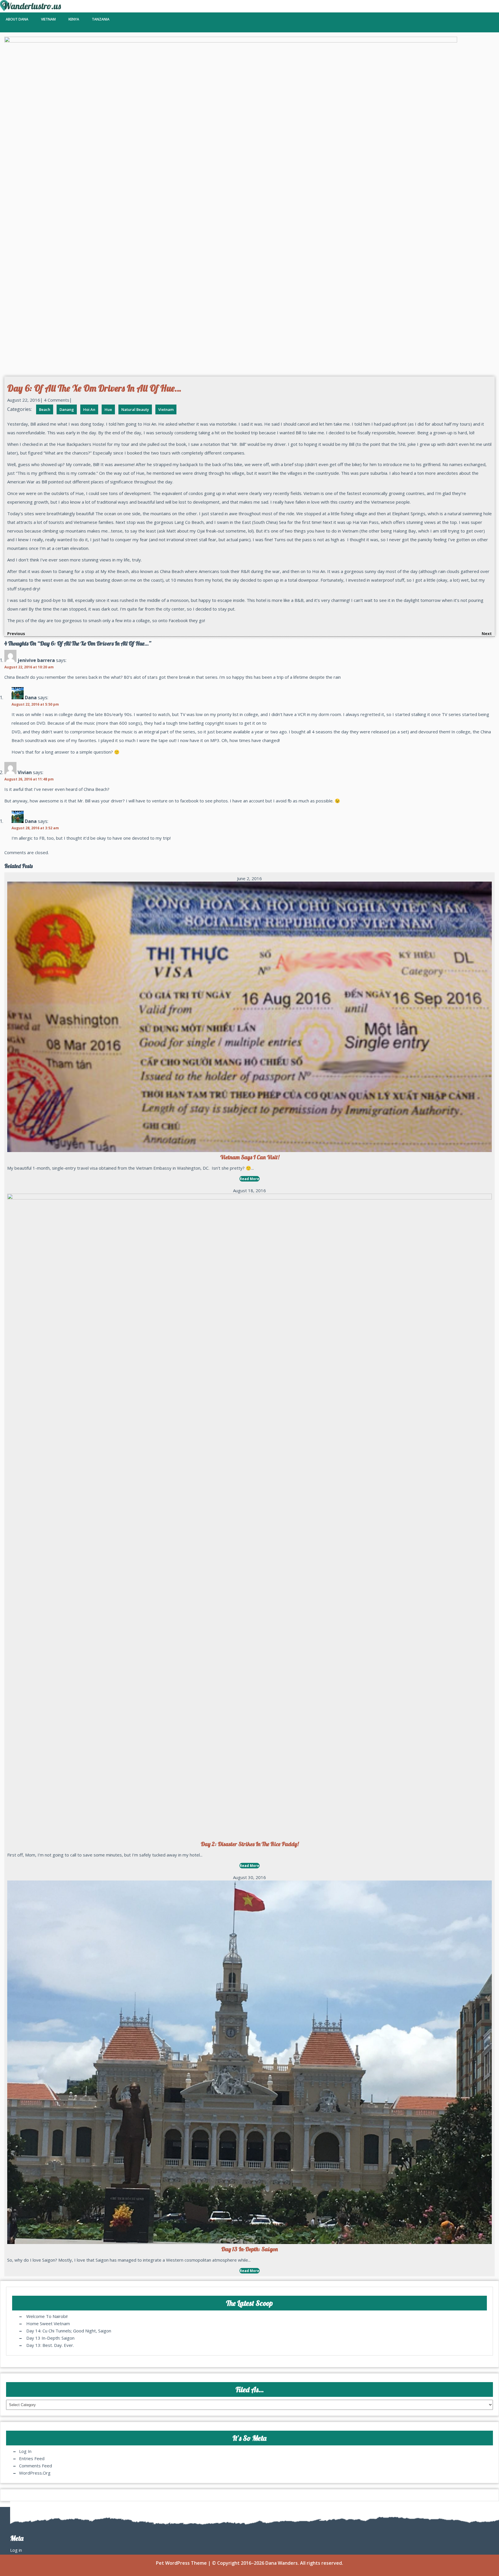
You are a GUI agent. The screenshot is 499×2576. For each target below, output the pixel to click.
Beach (45, 409)
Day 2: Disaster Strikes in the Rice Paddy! (250, 1844)
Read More (249, 1179)
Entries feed (32, 2458)
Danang (67, 409)
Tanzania (101, 19)
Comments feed (36, 2466)
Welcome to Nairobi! (47, 2316)
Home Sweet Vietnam (48, 2323)
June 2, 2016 (249, 878)
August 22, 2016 (24, 400)
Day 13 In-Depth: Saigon (249, 2249)
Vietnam (48, 19)
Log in (25, 2451)
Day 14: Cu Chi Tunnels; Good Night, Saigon (69, 2331)
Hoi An (89, 409)
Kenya (74, 19)
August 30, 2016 (249, 1877)
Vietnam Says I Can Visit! (250, 1157)
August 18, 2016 (249, 1190)
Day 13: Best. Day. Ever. (51, 2345)
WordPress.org (35, 2473)
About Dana (17, 19)
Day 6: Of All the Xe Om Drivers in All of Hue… (94, 388)
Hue (108, 409)
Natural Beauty (135, 409)
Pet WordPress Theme (181, 2563)
